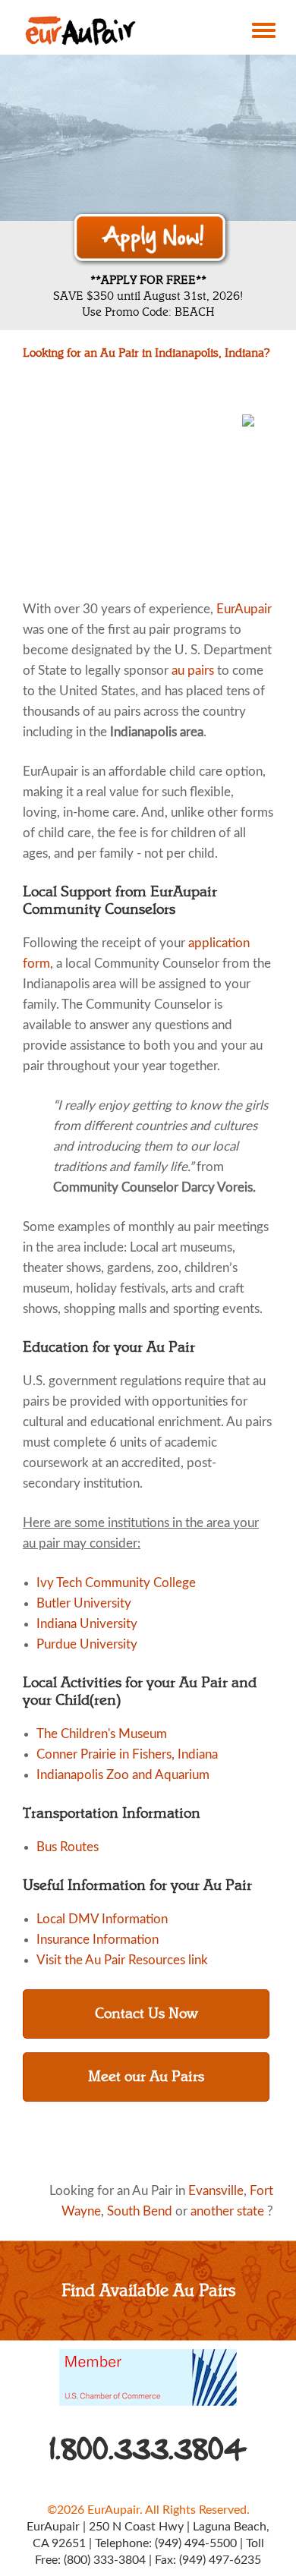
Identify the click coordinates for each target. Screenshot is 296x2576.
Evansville (216, 2191)
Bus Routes (68, 1847)
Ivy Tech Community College (116, 1583)
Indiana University (87, 1624)
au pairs (193, 671)
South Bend (140, 2211)
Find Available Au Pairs (148, 2290)
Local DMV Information (102, 1919)
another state (227, 2211)
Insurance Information (98, 1940)
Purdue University (87, 1644)
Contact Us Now (146, 2014)
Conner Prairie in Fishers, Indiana (127, 1754)
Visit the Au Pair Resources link (122, 1960)
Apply (151, 239)
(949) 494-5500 (196, 2543)
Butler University (84, 1603)
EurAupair (244, 609)
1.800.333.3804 (148, 2449)
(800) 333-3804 (105, 2560)
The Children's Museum (102, 1734)
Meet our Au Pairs (146, 2077)
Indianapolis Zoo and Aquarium (123, 1775)
